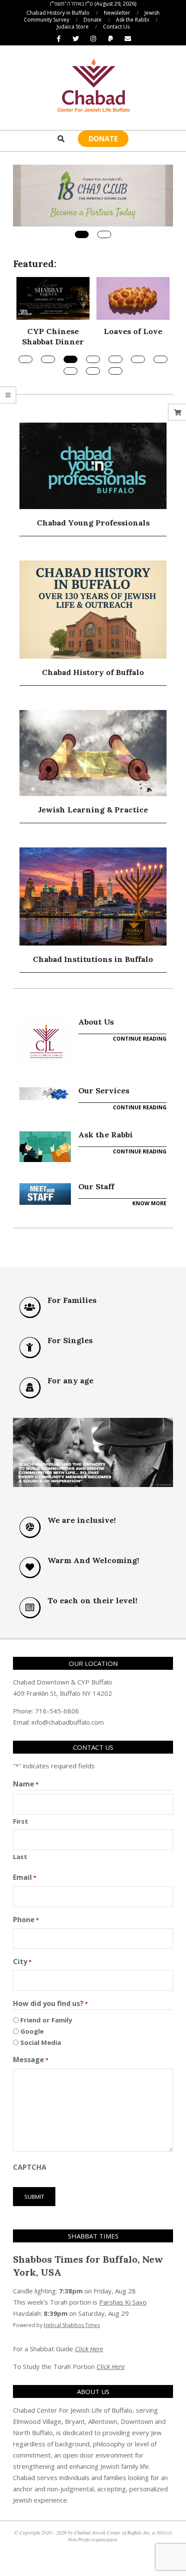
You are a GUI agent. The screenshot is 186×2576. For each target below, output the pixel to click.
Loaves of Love (133, 331)
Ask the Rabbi (106, 1135)
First (21, 1821)
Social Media (41, 2042)
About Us (96, 1022)
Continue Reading (140, 1039)
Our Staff (96, 1186)
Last (20, 1856)
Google (32, 2031)
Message (31, 2060)
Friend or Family (46, 2020)
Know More (149, 1203)
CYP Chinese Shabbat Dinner (53, 336)
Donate (103, 139)
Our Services (104, 1091)
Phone (26, 1920)
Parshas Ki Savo (123, 2302)
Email (25, 1877)
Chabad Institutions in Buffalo (93, 959)
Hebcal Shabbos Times (72, 2325)
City (22, 1961)
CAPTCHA (30, 2167)
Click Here (89, 2349)
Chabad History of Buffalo (93, 672)
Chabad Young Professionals (93, 523)
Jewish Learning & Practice (93, 810)
